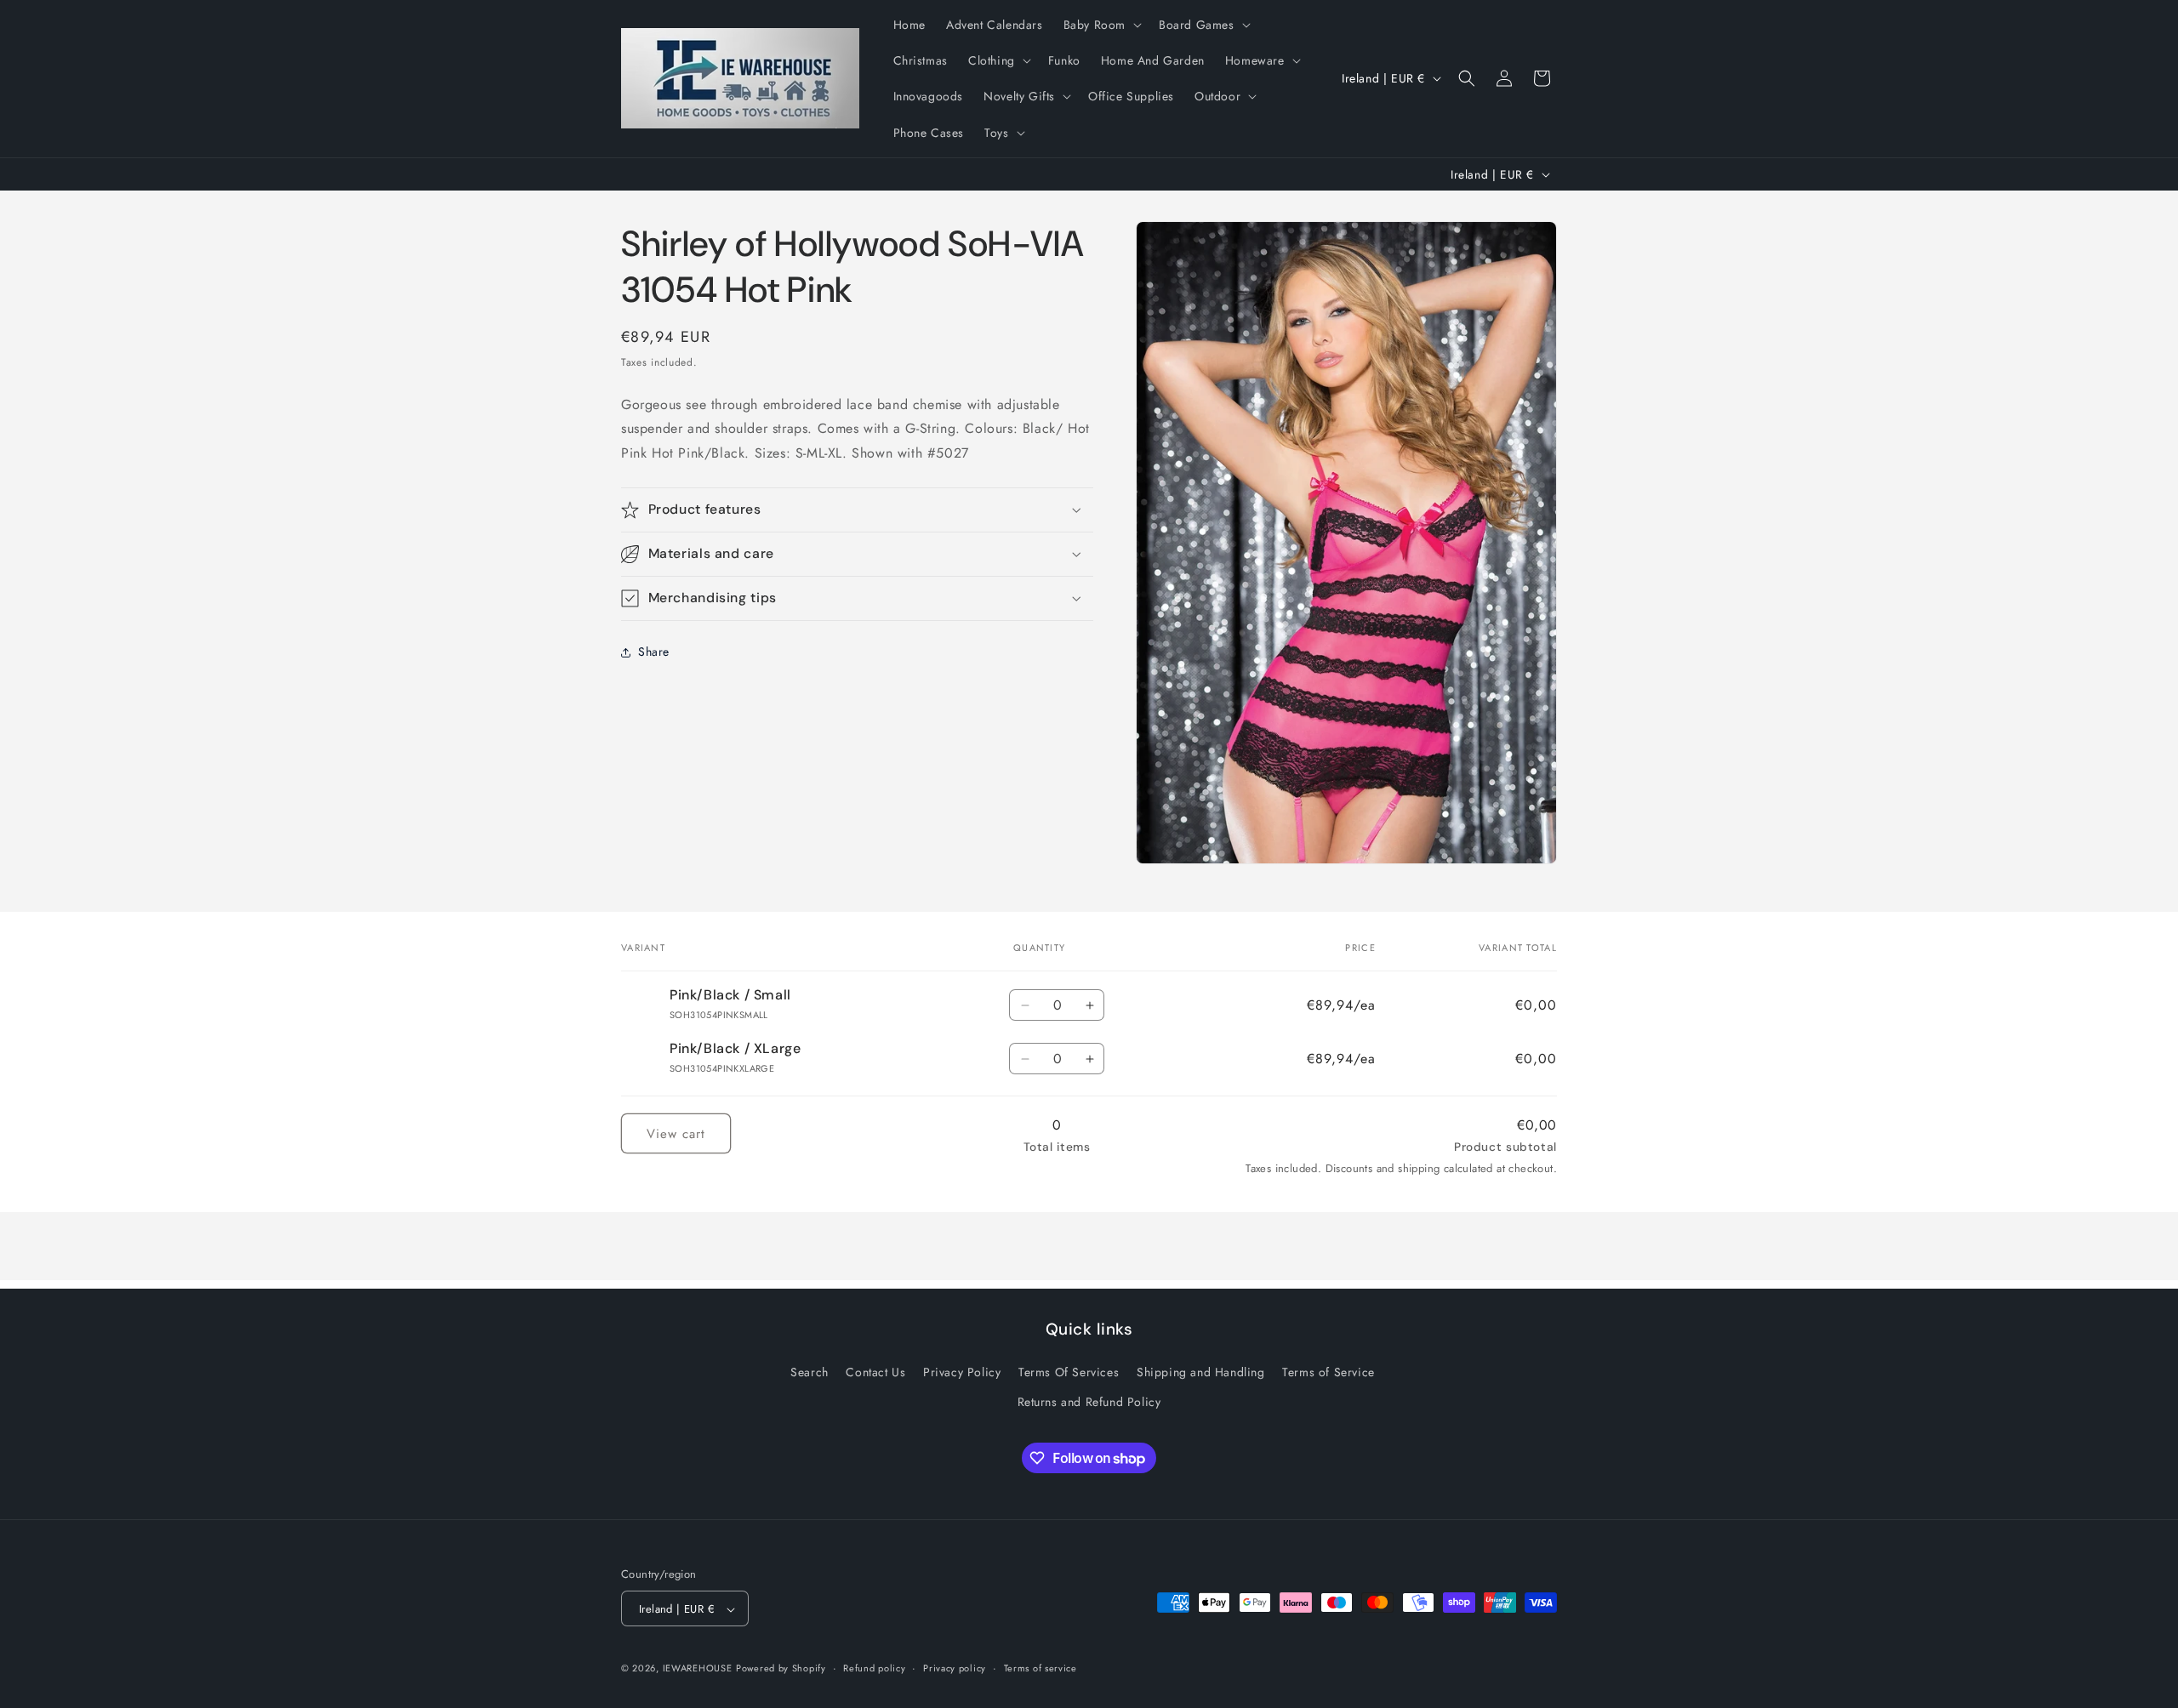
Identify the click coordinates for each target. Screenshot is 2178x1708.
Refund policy (874, 1668)
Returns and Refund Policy (1089, 1402)
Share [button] (654, 652)
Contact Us (875, 1372)
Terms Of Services (1069, 1372)
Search (810, 1372)
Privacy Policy (962, 1372)
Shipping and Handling (1201, 1372)
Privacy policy (955, 1668)
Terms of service (1041, 1668)
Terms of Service (1328, 1372)
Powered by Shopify (781, 1669)
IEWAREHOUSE (698, 1669)
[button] (1101, 25)
